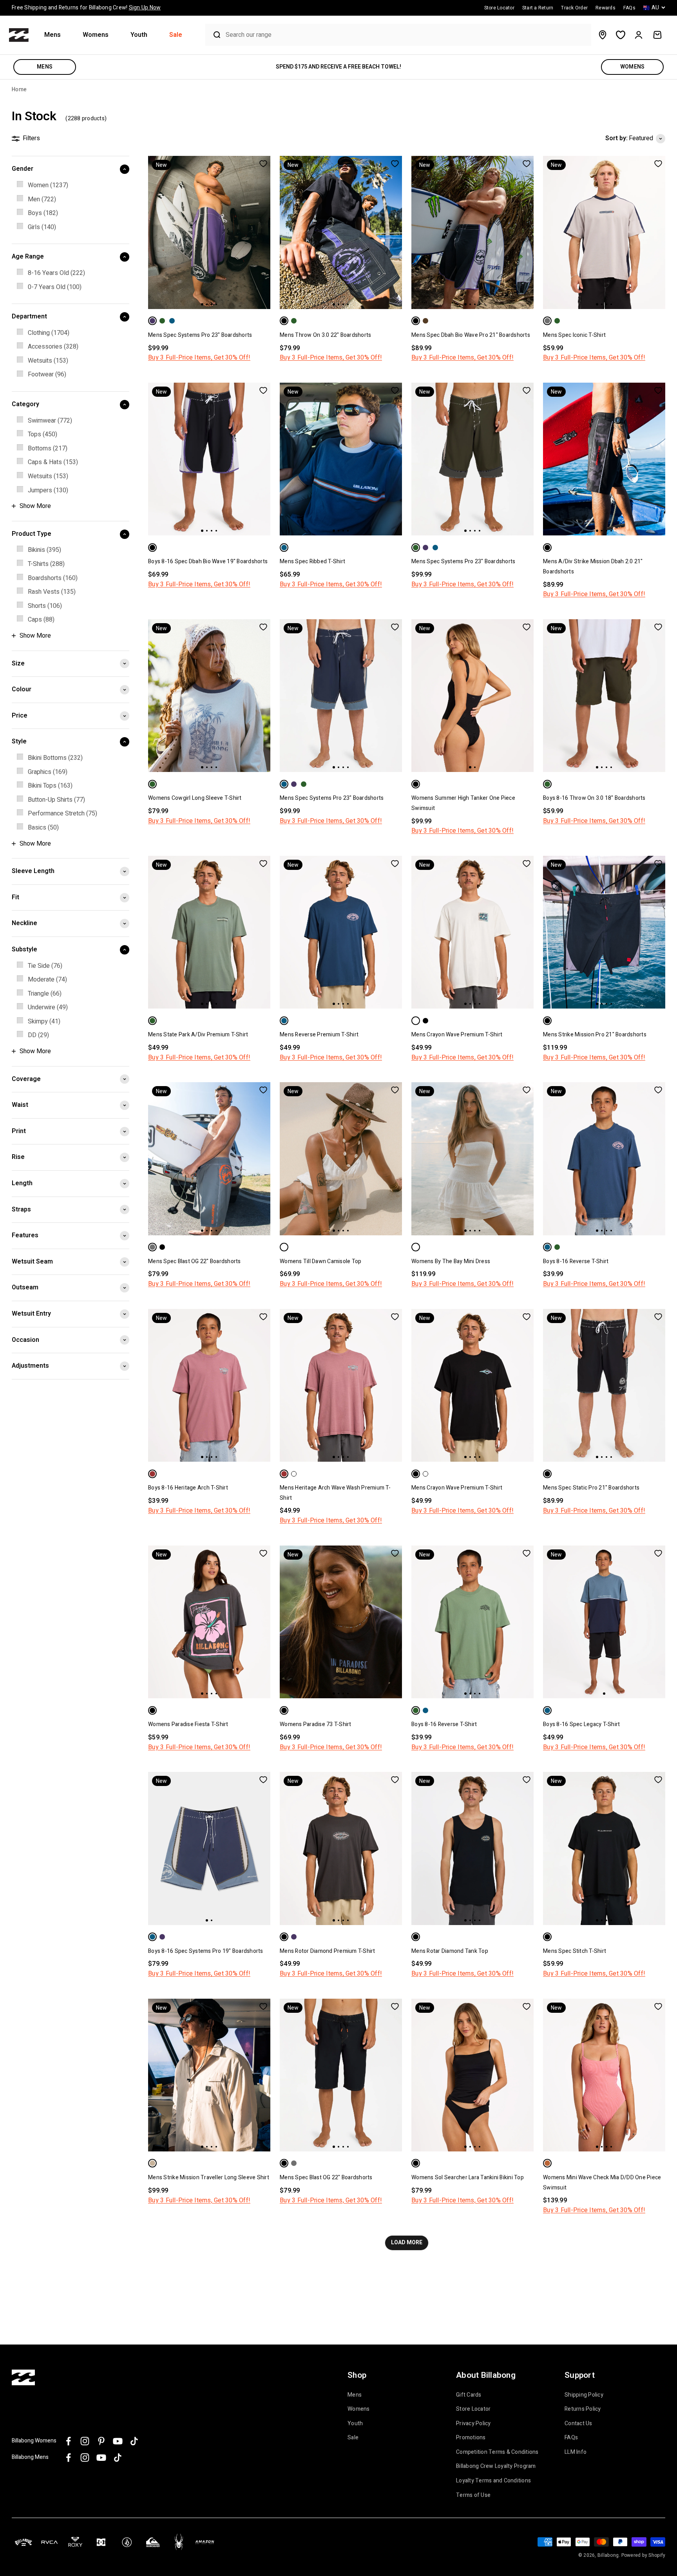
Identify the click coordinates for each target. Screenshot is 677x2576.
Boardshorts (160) (53, 578)
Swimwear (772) (50, 421)
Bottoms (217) (48, 448)
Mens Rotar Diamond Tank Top (450, 1951)
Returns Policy (583, 2409)
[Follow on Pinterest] (101, 2441)
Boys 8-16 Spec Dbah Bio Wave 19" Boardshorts (208, 561)
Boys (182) (43, 213)
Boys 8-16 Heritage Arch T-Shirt (188, 1488)
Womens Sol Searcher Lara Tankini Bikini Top (468, 2177)
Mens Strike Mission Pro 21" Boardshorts (595, 1035)
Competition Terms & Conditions (497, 2452)
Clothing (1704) (49, 333)
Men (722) (42, 199)
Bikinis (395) (44, 550)
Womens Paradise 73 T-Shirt (316, 1724)
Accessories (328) (53, 347)
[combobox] (406, 35)
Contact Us (578, 2424)
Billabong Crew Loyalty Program (496, 2466)
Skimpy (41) (44, 1021)
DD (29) (38, 1035)
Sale (176, 35)
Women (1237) (48, 185)
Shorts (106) (45, 606)
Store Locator (473, 2409)
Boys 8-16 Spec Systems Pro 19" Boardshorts (206, 1951)
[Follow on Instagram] (85, 2441)
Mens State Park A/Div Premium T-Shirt (198, 1035)
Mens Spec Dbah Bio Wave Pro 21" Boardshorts (471, 335)
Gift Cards (469, 2395)
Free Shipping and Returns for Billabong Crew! (86, 8)
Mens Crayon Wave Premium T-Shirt (457, 1035)
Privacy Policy (473, 2424)
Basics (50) (43, 828)
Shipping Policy (584, 2395)
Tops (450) (43, 434)
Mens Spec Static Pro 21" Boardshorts (591, 1488)
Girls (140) (42, 227)
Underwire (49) (48, 1007)
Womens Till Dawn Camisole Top (320, 1261)
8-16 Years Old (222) (56, 273)
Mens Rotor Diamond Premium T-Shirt (328, 1951)
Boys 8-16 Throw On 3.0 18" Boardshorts (594, 798)
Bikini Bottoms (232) (55, 758)
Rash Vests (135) (52, 592)
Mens (52, 35)
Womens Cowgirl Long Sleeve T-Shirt (195, 798)
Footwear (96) (47, 375)
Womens (96, 35)
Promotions (471, 2438)
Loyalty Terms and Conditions (493, 2481)
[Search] (214, 35)
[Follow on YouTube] (118, 2441)
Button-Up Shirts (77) (56, 800)
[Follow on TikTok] (134, 2441)
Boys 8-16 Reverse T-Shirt (576, 1261)
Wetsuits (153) (48, 361)
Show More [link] (35, 506)
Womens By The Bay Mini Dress (451, 1261)
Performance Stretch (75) (62, 813)
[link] (71, 186)
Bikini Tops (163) (50, 786)
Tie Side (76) (45, 966)
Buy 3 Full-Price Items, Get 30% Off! (199, 358)
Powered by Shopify (644, 2555)
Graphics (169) (48, 772)
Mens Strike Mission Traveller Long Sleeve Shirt (209, 2177)
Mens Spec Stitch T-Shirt (575, 1951)
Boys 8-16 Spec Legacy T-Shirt (581, 1724)
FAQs (571, 2438)
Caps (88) (41, 620)
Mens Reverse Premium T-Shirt (319, 1035)
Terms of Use (473, 2495)
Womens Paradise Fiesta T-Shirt (188, 1724)
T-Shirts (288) (46, 564)
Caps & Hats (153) (53, 462)
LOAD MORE (407, 2242)
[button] (56, 35)
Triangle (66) (45, 994)
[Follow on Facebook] (68, 2441)
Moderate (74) (47, 980)
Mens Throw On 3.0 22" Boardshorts (325, 335)
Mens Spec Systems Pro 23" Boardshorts (200, 335)
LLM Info (576, 2452)
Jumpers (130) (48, 490)
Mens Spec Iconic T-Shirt (574, 335)
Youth (139, 35)
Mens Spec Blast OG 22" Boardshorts (195, 1261)
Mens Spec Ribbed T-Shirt (312, 561)
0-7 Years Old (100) (55, 287)
